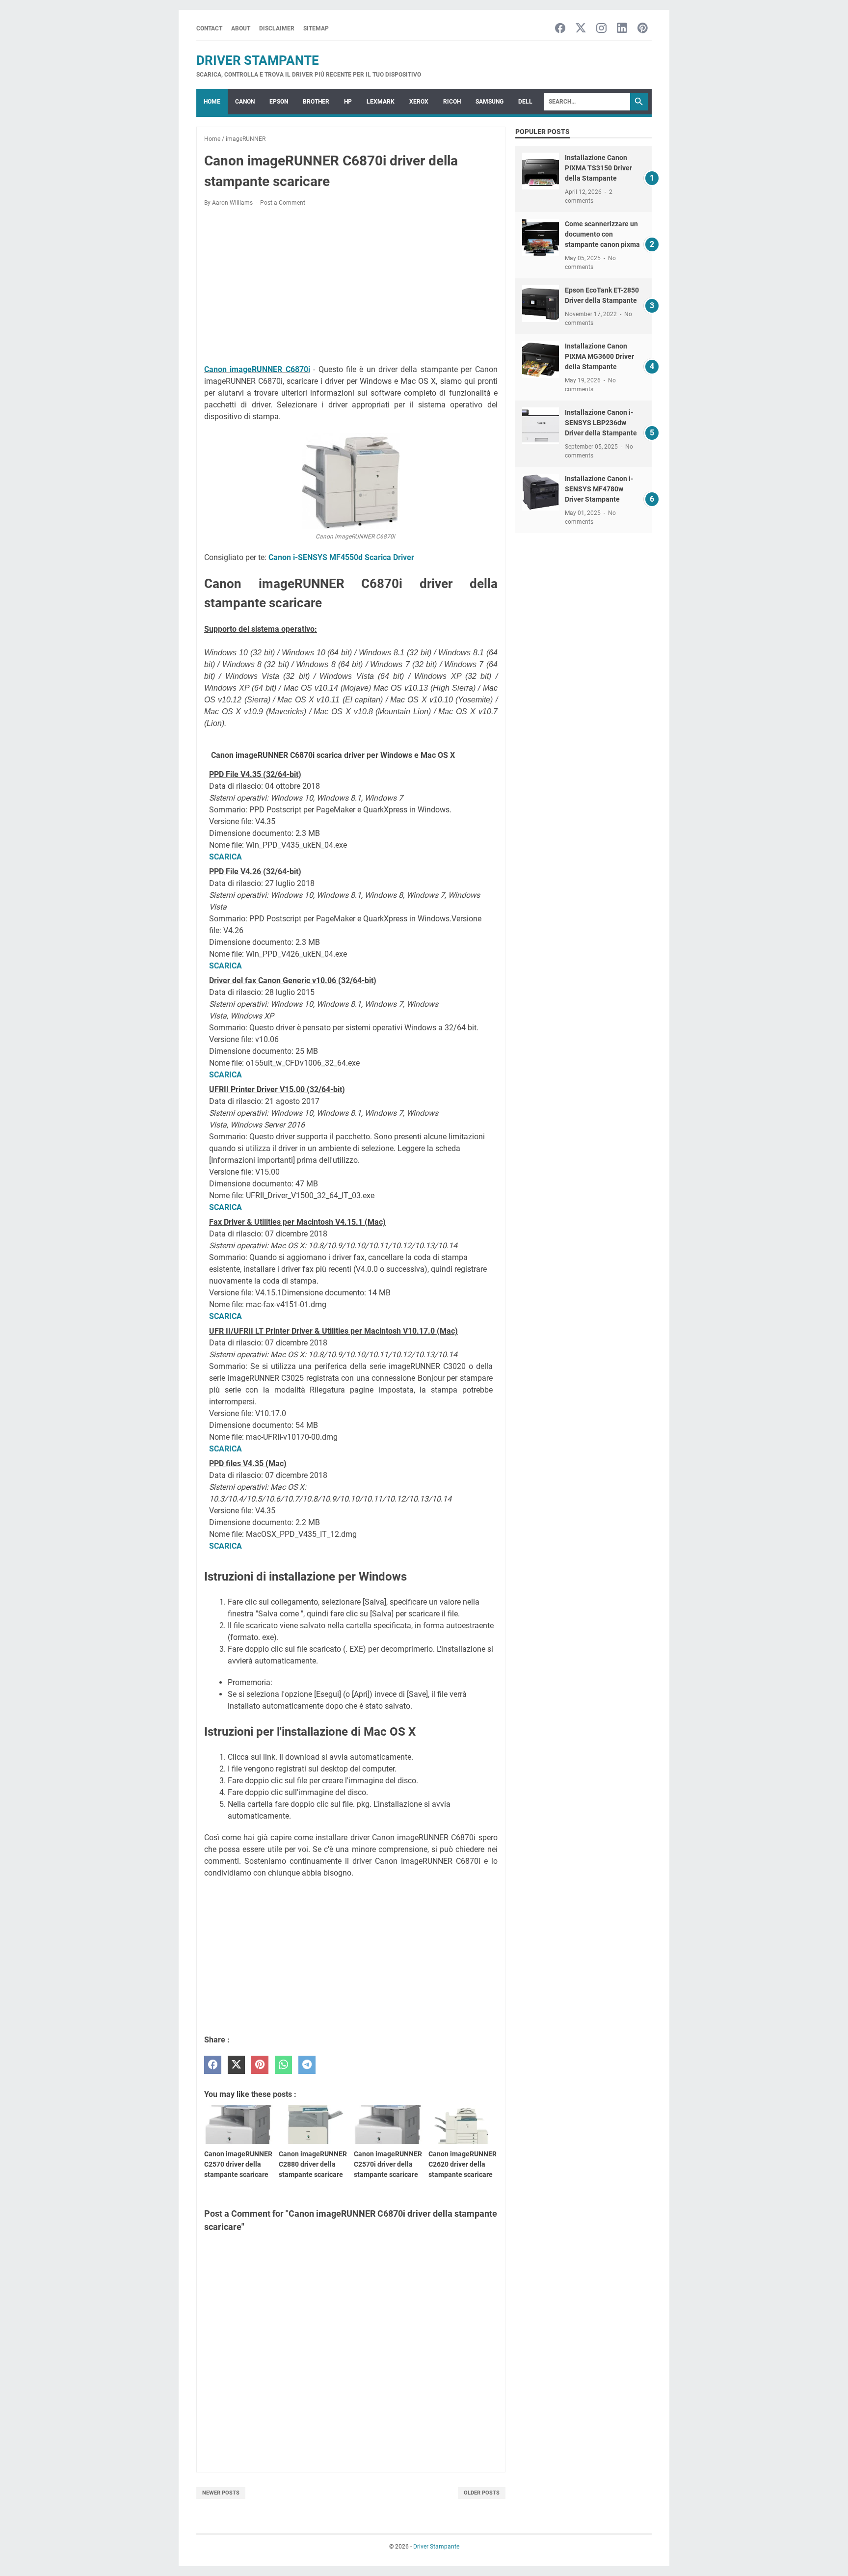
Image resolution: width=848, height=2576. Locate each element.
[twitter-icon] (581, 29)
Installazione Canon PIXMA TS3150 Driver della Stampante (598, 168)
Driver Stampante (258, 60)
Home (212, 102)
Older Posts (482, 2493)
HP (348, 102)
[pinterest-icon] (643, 29)
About (241, 28)
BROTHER (316, 102)
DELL (525, 102)
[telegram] (307, 2065)
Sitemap (316, 28)
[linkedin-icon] (622, 29)
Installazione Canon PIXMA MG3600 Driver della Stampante (599, 356)
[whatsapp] (283, 2065)
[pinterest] (260, 2065)
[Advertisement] (351, 287)
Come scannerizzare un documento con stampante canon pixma (602, 234)
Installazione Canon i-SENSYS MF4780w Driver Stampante (599, 489)
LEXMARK (381, 102)
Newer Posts (221, 2493)
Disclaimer (277, 28)
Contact (209, 28)
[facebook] (213, 2065)
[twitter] (236, 2065)
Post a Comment (283, 203)
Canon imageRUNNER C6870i (257, 369)
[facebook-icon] (560, 29)
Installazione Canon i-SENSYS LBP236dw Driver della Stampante (601, 423)
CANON (245, 102)
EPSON (279, 102)
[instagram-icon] (601, 29)
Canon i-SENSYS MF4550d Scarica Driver (341, 557)
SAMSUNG (490, 102)
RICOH (452, 102)
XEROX (419, 102)
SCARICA (225, 857)
